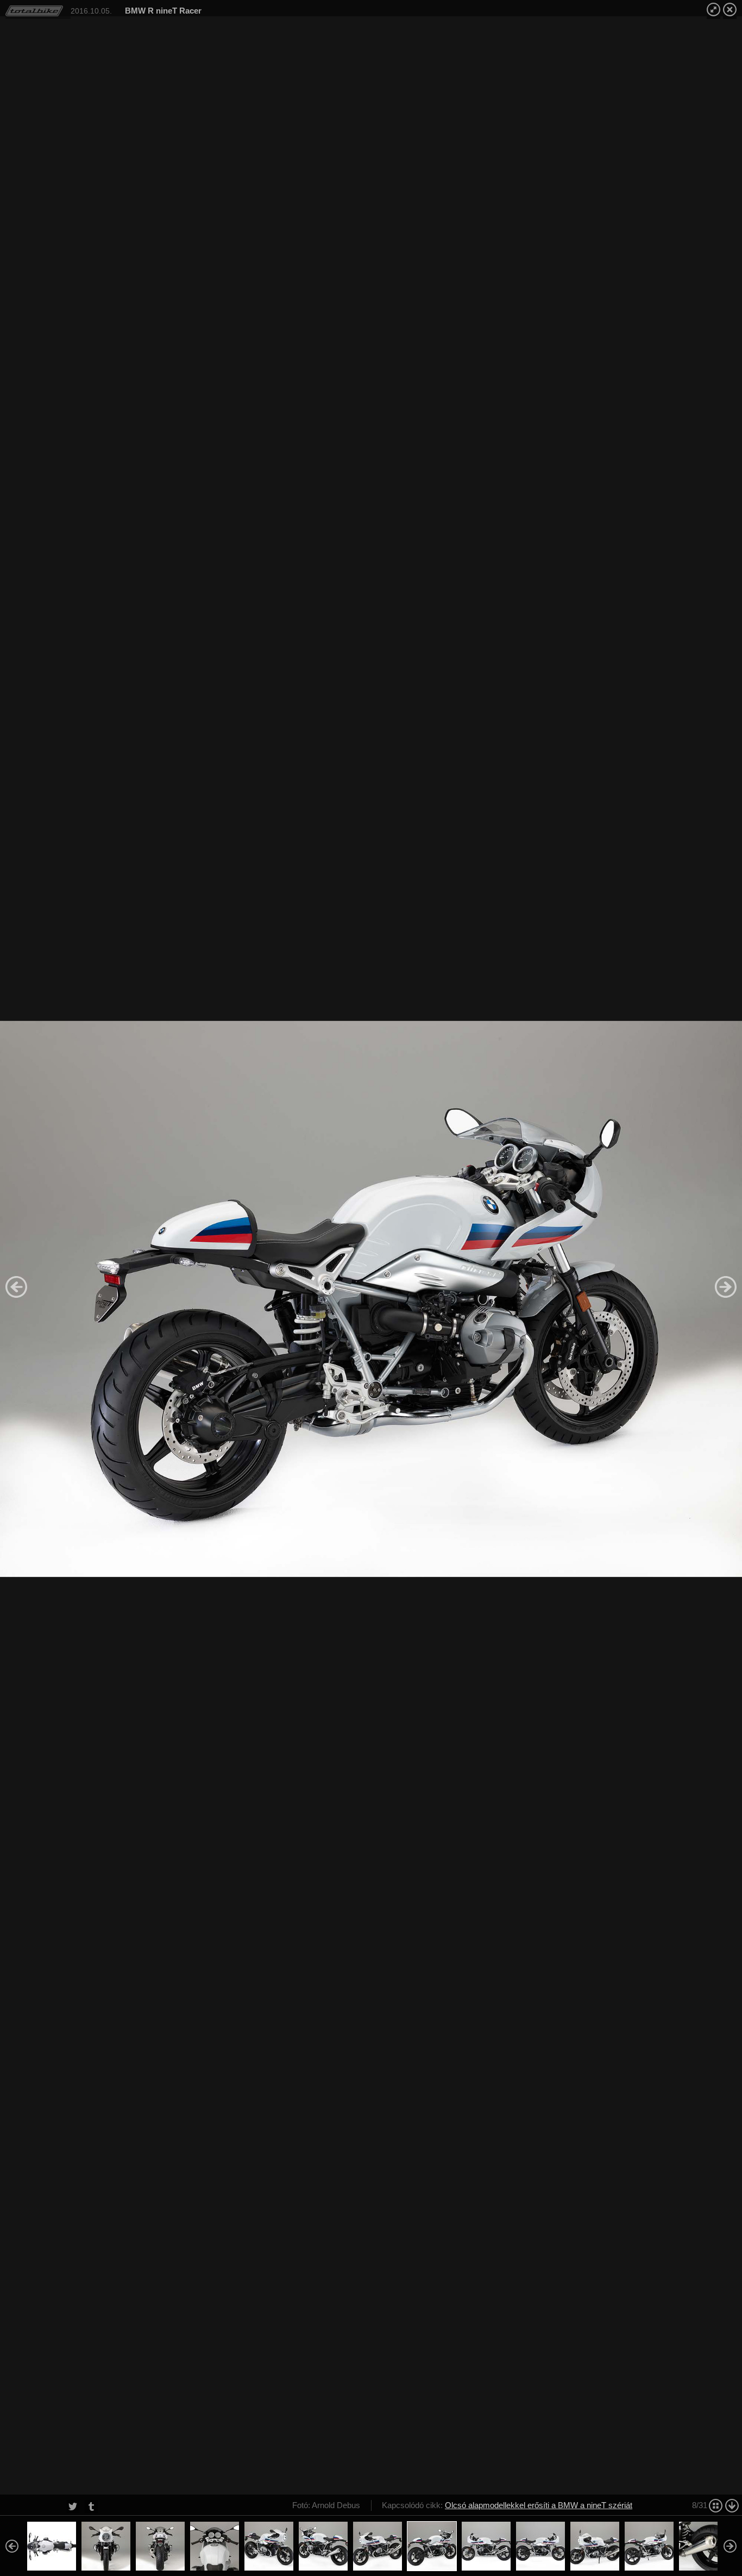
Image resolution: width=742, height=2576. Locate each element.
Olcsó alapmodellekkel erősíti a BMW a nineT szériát (539, 2505)
